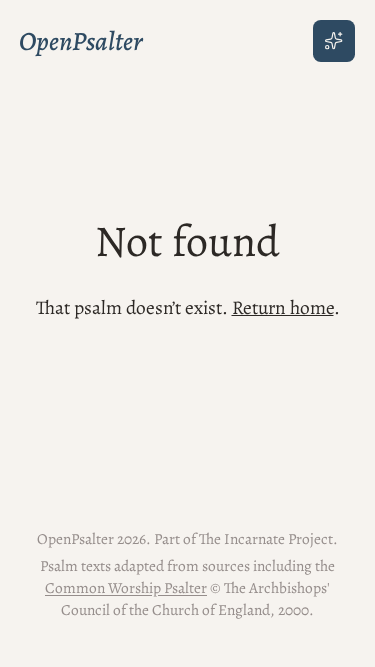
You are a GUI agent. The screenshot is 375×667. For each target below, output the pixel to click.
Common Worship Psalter (126, 587)
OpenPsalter (81, 41)
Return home (283, 307)
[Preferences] (334, 41)
